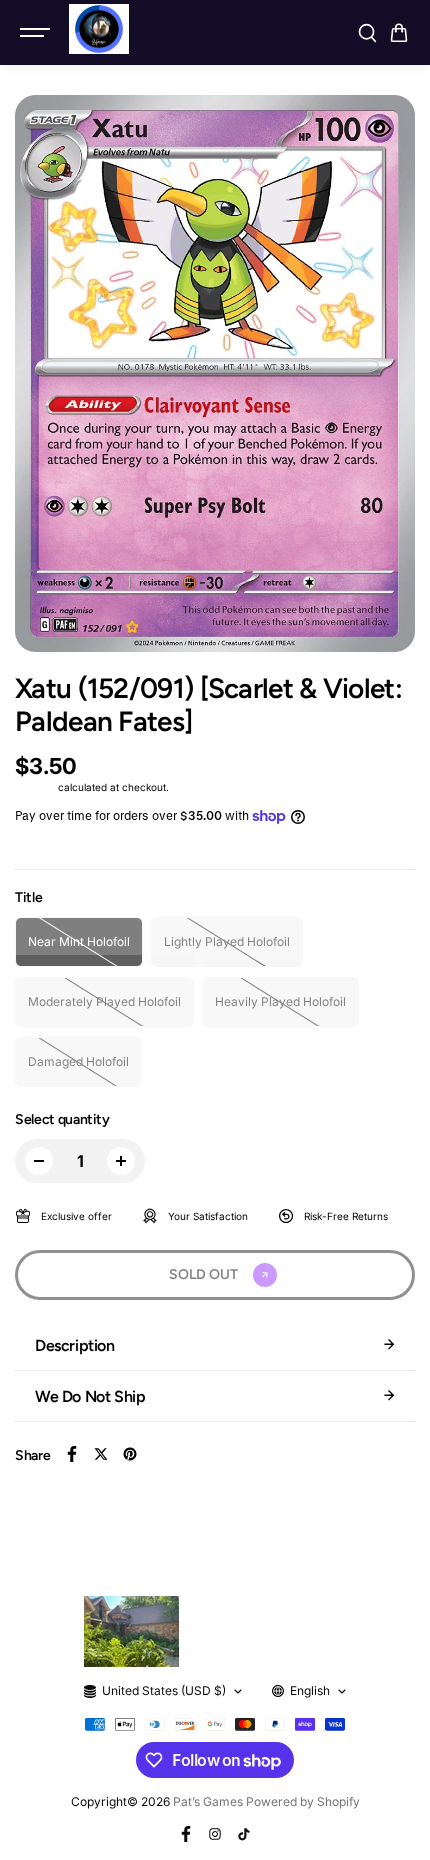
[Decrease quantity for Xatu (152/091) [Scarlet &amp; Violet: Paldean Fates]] (39, 1161)
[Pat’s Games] (99, 29)
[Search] (367, 33)
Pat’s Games (208, 1801)
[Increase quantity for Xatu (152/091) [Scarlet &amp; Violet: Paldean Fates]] (121, 1161)
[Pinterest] (130, 1454)
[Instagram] (215, 1834)
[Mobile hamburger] (37, 33)
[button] (399, 33)
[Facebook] (72, 1454)
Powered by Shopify (303, 1801)
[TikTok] (244, 1834)
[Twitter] (101, 1454)
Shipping (35, 787)
